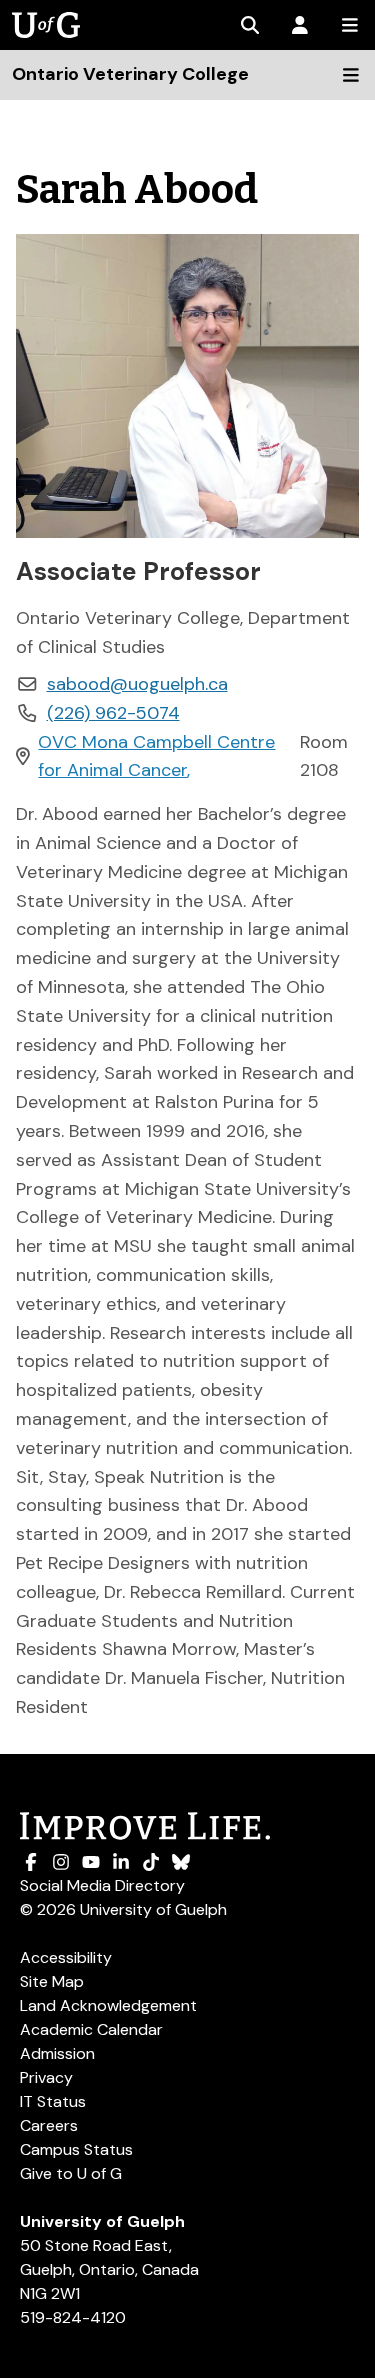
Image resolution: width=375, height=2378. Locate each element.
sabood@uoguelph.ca (137, 684)
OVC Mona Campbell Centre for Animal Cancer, (156, 756)
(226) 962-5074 (113, 713)
